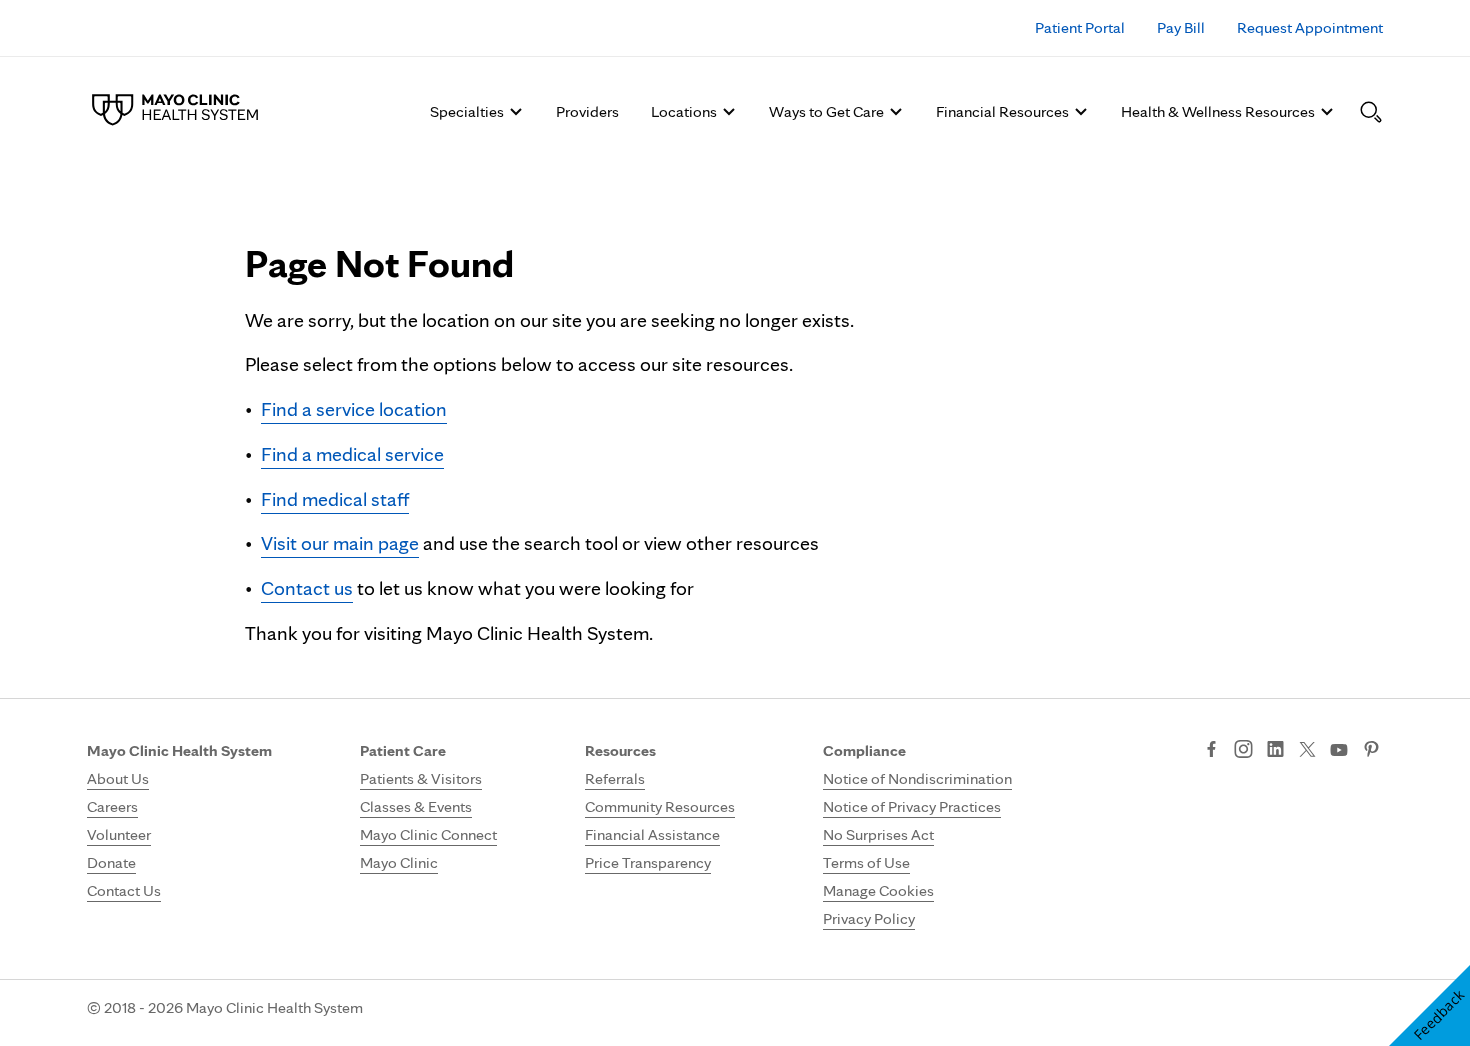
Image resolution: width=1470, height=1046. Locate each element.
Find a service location (354, 409)
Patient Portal (1080, 27)
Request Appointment (1310, 27)
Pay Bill (1181, 27)
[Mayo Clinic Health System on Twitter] (1307, 751)
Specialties (467, 111)
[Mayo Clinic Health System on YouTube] (1339, 750)
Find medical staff (335, 499)
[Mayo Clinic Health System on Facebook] (1211, 751)
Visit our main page (340, 543)
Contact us (307, 588)
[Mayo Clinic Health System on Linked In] (1275, 751)
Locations (684, 111)
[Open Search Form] (1371, 112)
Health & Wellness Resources (1218, 111)
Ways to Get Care (826, 111)
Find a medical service (352, 454)
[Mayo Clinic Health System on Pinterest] (1371, 751)
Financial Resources (1002, 111)
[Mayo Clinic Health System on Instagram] (1243, 751)
